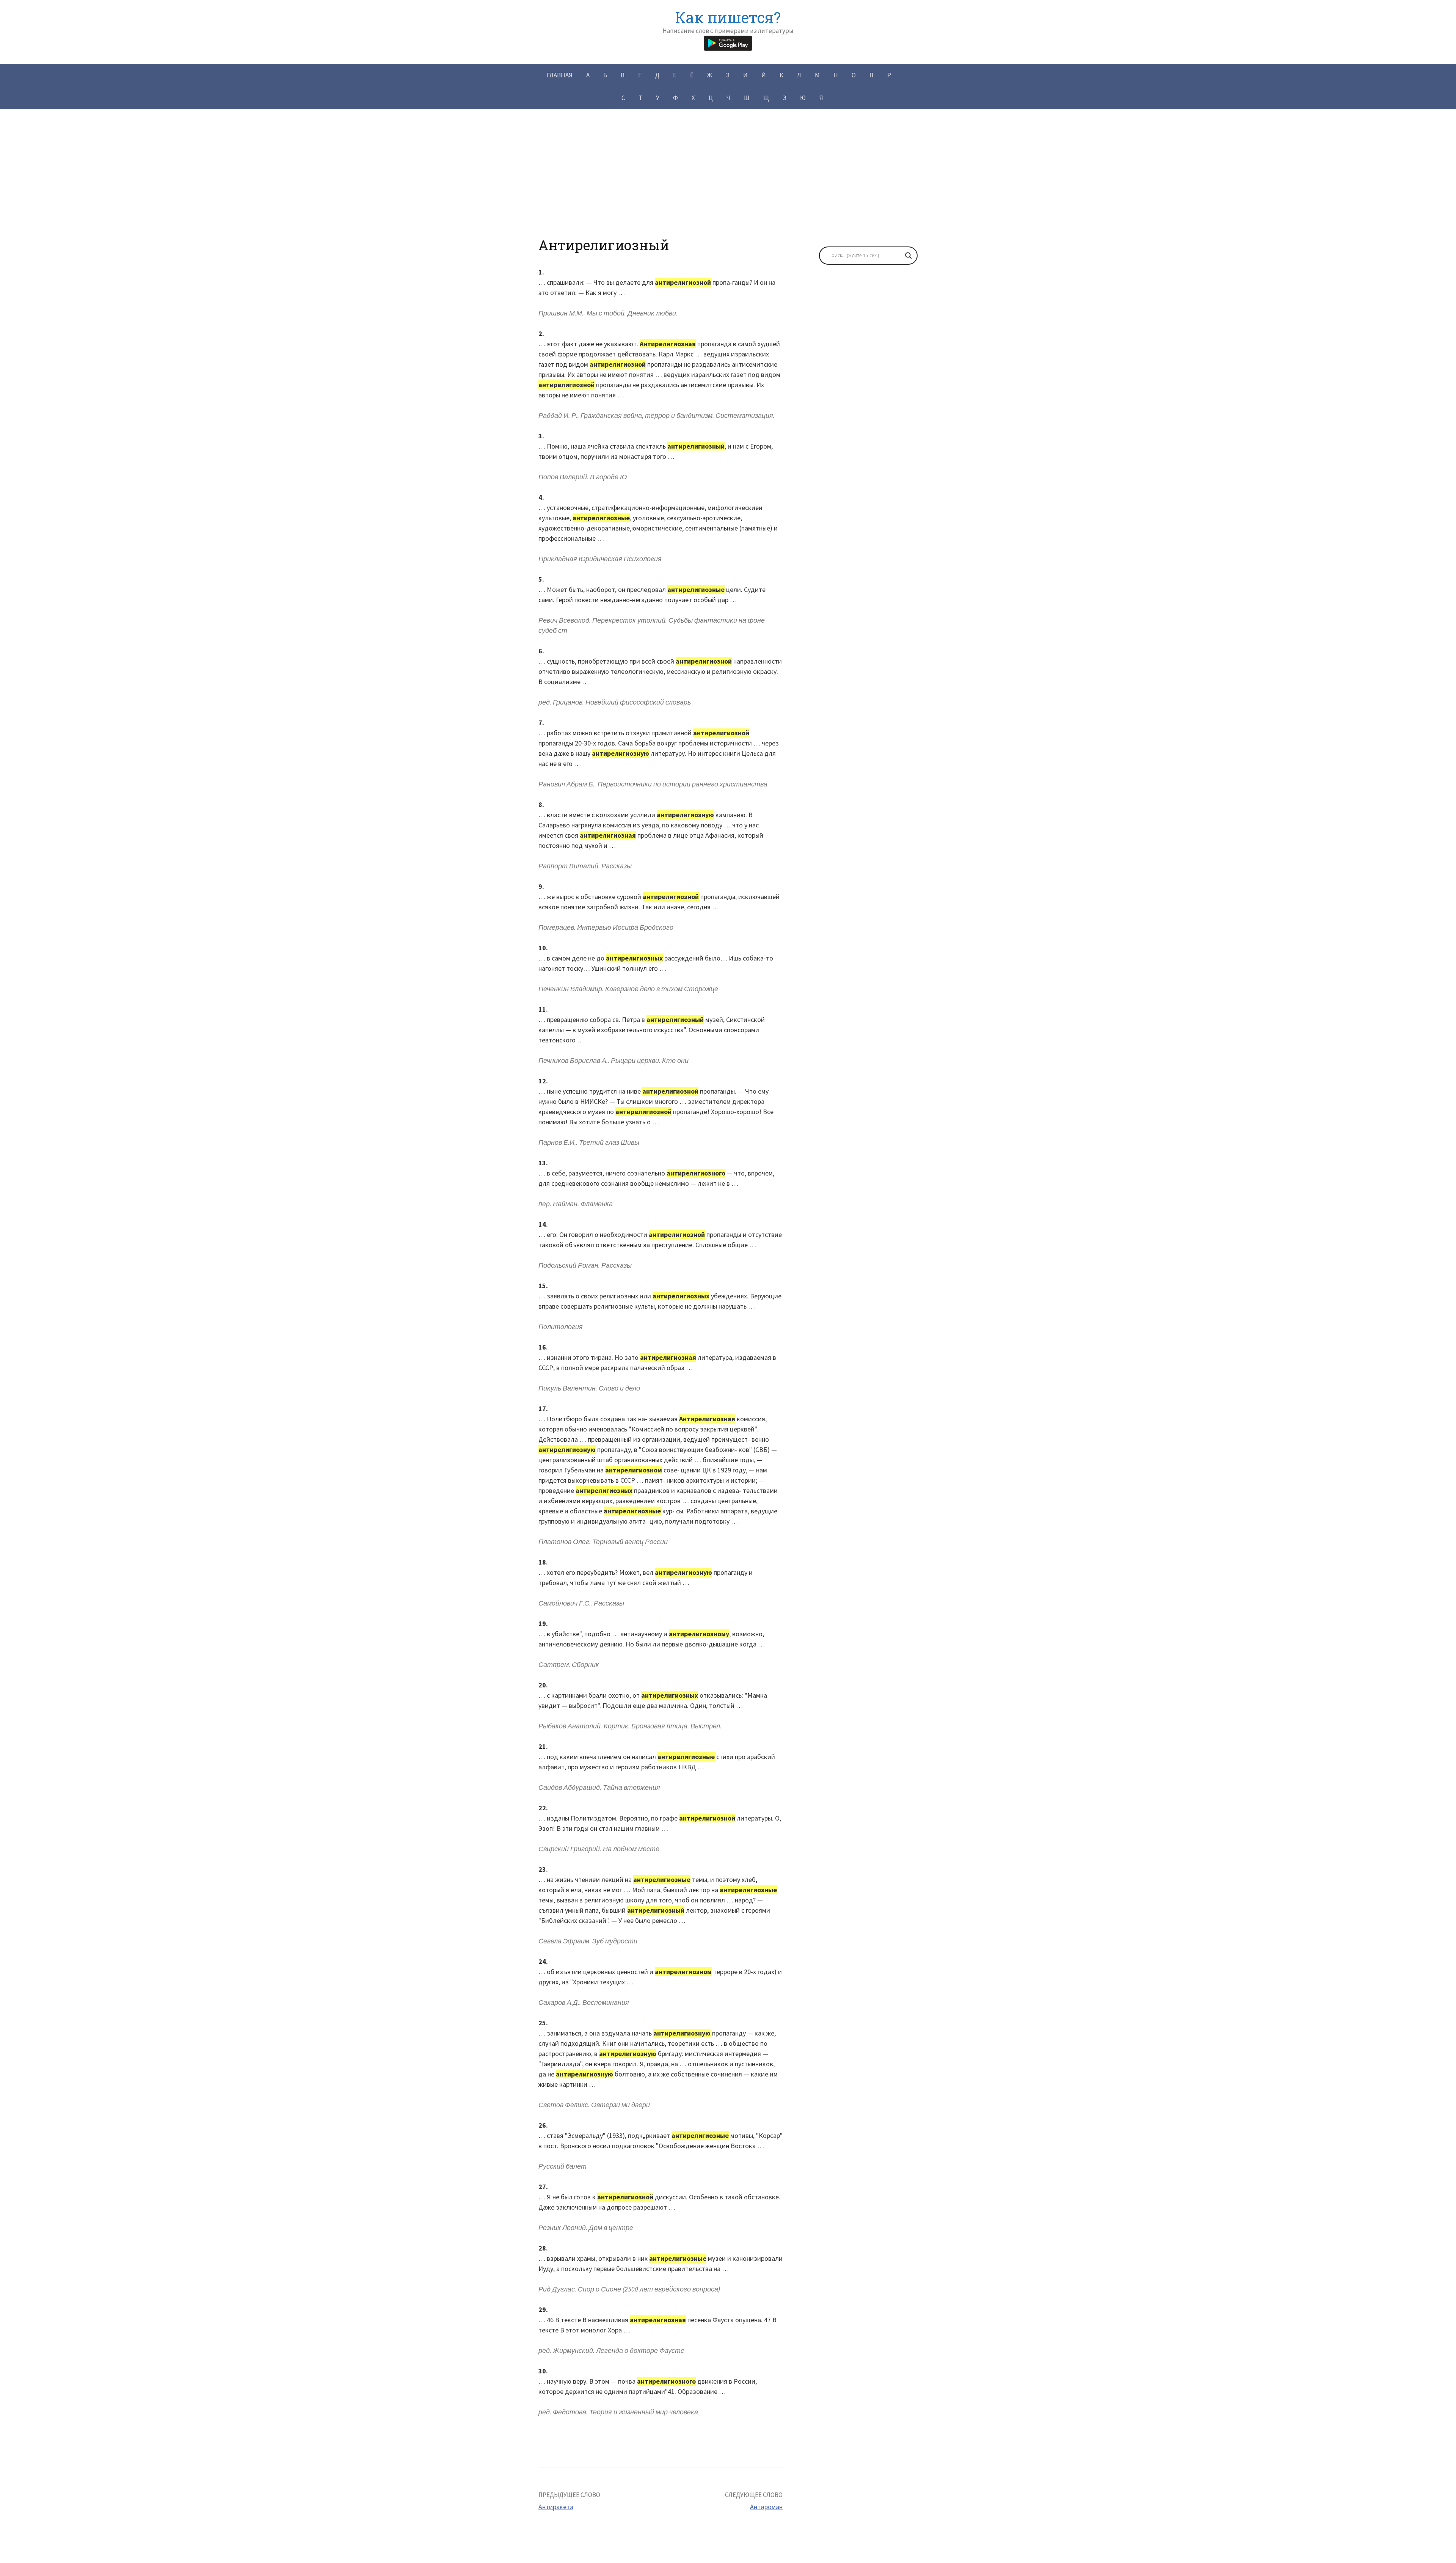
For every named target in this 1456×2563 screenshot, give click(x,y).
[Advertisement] (728, 184)
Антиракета (556, 2507)
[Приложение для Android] (728, 42)
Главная (560, 75)
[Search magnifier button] (908, 256)
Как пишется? (728, 17)
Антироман (766, 2507)
